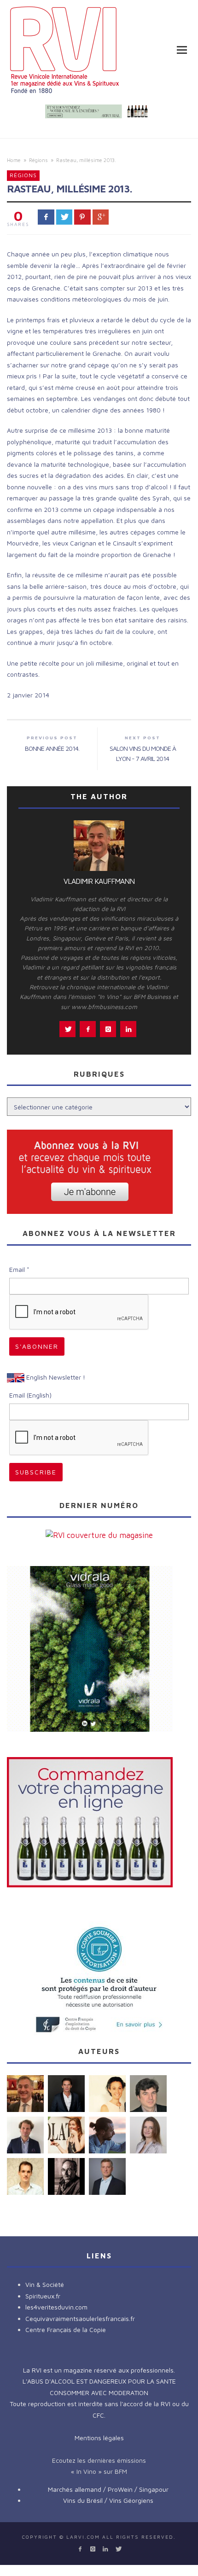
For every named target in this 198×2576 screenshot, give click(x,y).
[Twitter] (118, 2549)
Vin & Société (45, 2284)
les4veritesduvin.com (56, 2307)
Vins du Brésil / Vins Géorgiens (108, 2500)
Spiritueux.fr (43, 2296)
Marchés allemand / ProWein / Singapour (108, 2489)
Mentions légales (99, 2438)
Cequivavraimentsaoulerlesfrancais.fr (80, 2318)
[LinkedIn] (105, 2549)
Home (14, 160)
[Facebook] (80, 2549)
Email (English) (30, 1395)
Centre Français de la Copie (66, 2329)
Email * (19, 1269)
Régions (38, 160)
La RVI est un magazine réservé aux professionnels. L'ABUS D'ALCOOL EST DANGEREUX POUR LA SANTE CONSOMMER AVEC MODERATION (99, 2381)
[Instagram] (93, 2549)
